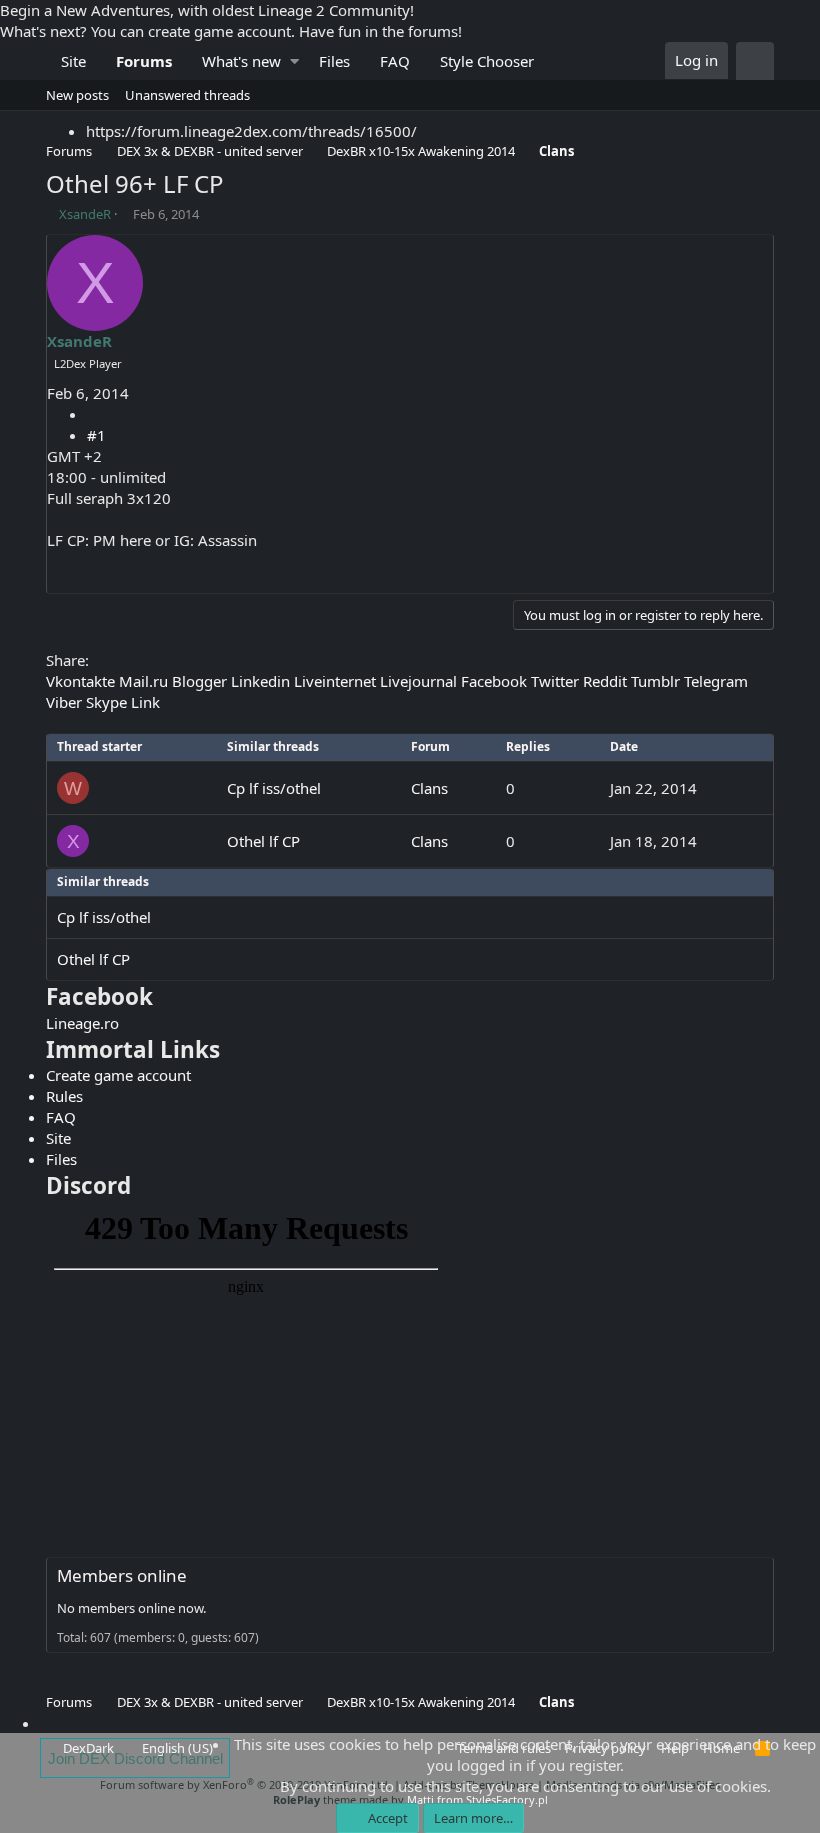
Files (334, 61)
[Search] (755, 61)
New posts (77, 95)
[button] (294, 61)
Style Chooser (487, 61)
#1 (96, 435)
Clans (429, 788)
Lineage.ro (82, 1023)
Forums (144, 61)
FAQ (395, 61)
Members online (122, 1575)
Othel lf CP (263, 841)
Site (73, 61)
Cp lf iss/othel (274, 788)
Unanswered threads (187, 95)
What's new (241, 61)
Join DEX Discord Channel (135, 1758)
